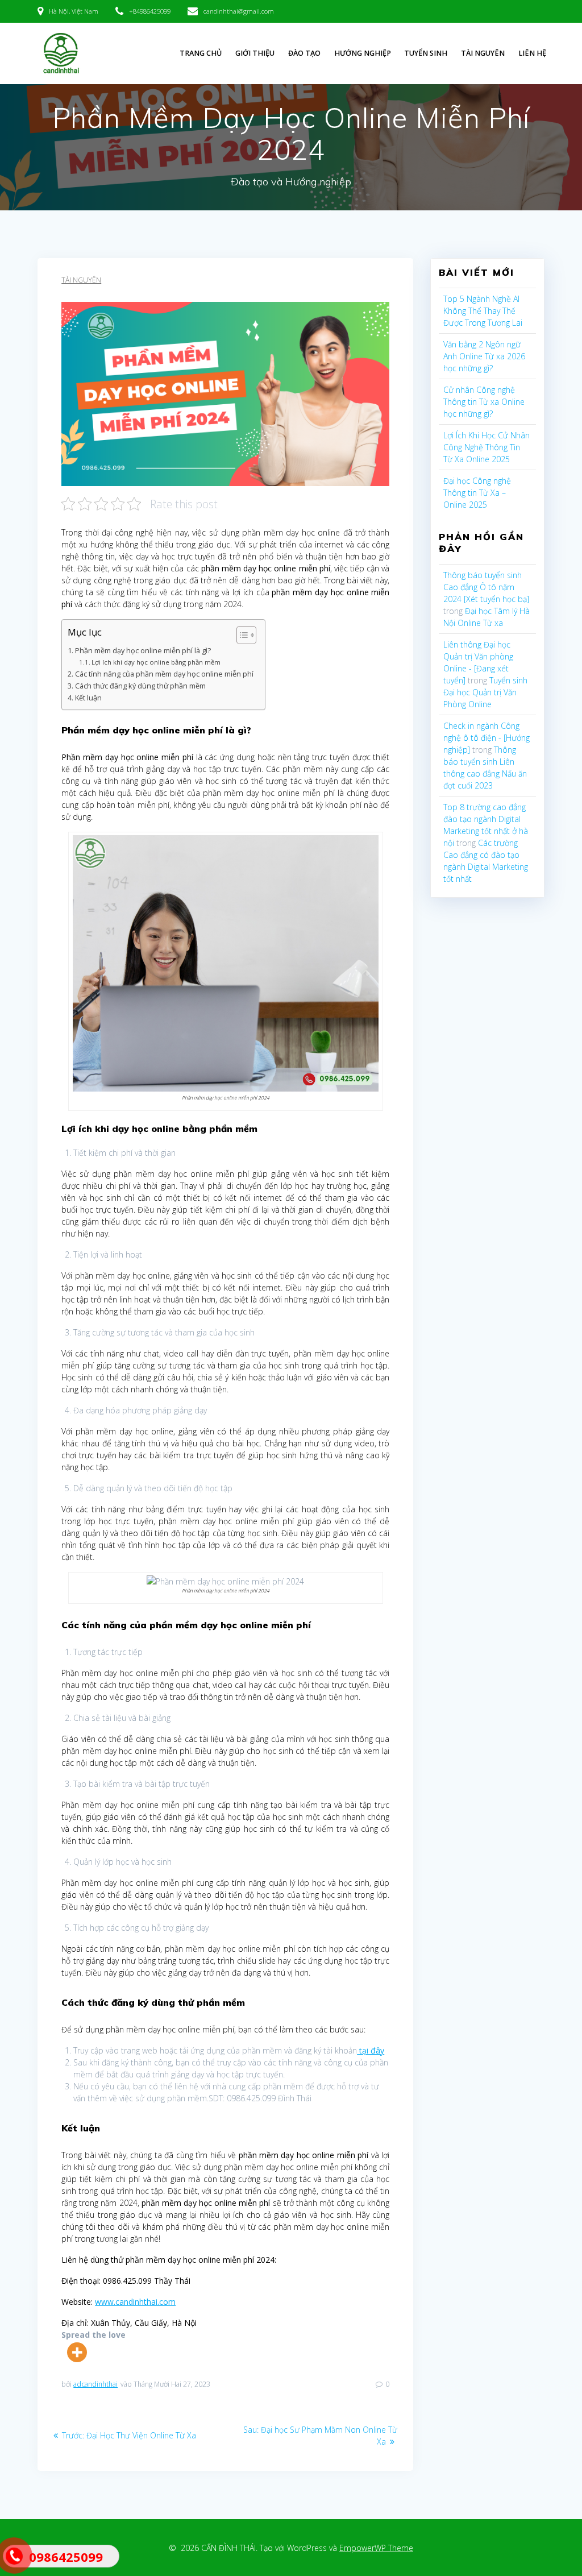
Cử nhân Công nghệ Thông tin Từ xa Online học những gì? (484, 402)
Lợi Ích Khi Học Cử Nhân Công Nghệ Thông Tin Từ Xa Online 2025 (487, 447)
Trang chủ (201, 53)
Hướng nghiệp (363, 53)
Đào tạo (304, 53)
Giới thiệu (255, 53)
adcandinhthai (95, 2384)
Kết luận (88, 698)
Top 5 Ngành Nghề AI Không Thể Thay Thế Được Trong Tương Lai (483, 311)
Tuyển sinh (426, 53)
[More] (77, 2352)
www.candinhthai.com (135, 2302)
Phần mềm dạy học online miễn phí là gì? (143, 651)
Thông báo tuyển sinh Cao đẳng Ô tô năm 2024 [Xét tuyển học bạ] (486, 587)
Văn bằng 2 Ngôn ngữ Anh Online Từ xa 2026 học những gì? (484, 356)
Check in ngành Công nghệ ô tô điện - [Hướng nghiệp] (487, 738)
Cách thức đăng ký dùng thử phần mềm (140, 686)
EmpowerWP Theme (376, 2548)
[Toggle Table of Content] (241, 635)
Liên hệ (532, 53)
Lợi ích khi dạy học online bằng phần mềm (156, 662)
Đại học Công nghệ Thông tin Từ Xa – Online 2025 (477, 493)
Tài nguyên (483, 53)
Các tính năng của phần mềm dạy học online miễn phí (164, 674)
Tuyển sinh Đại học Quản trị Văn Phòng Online (485, 692)
